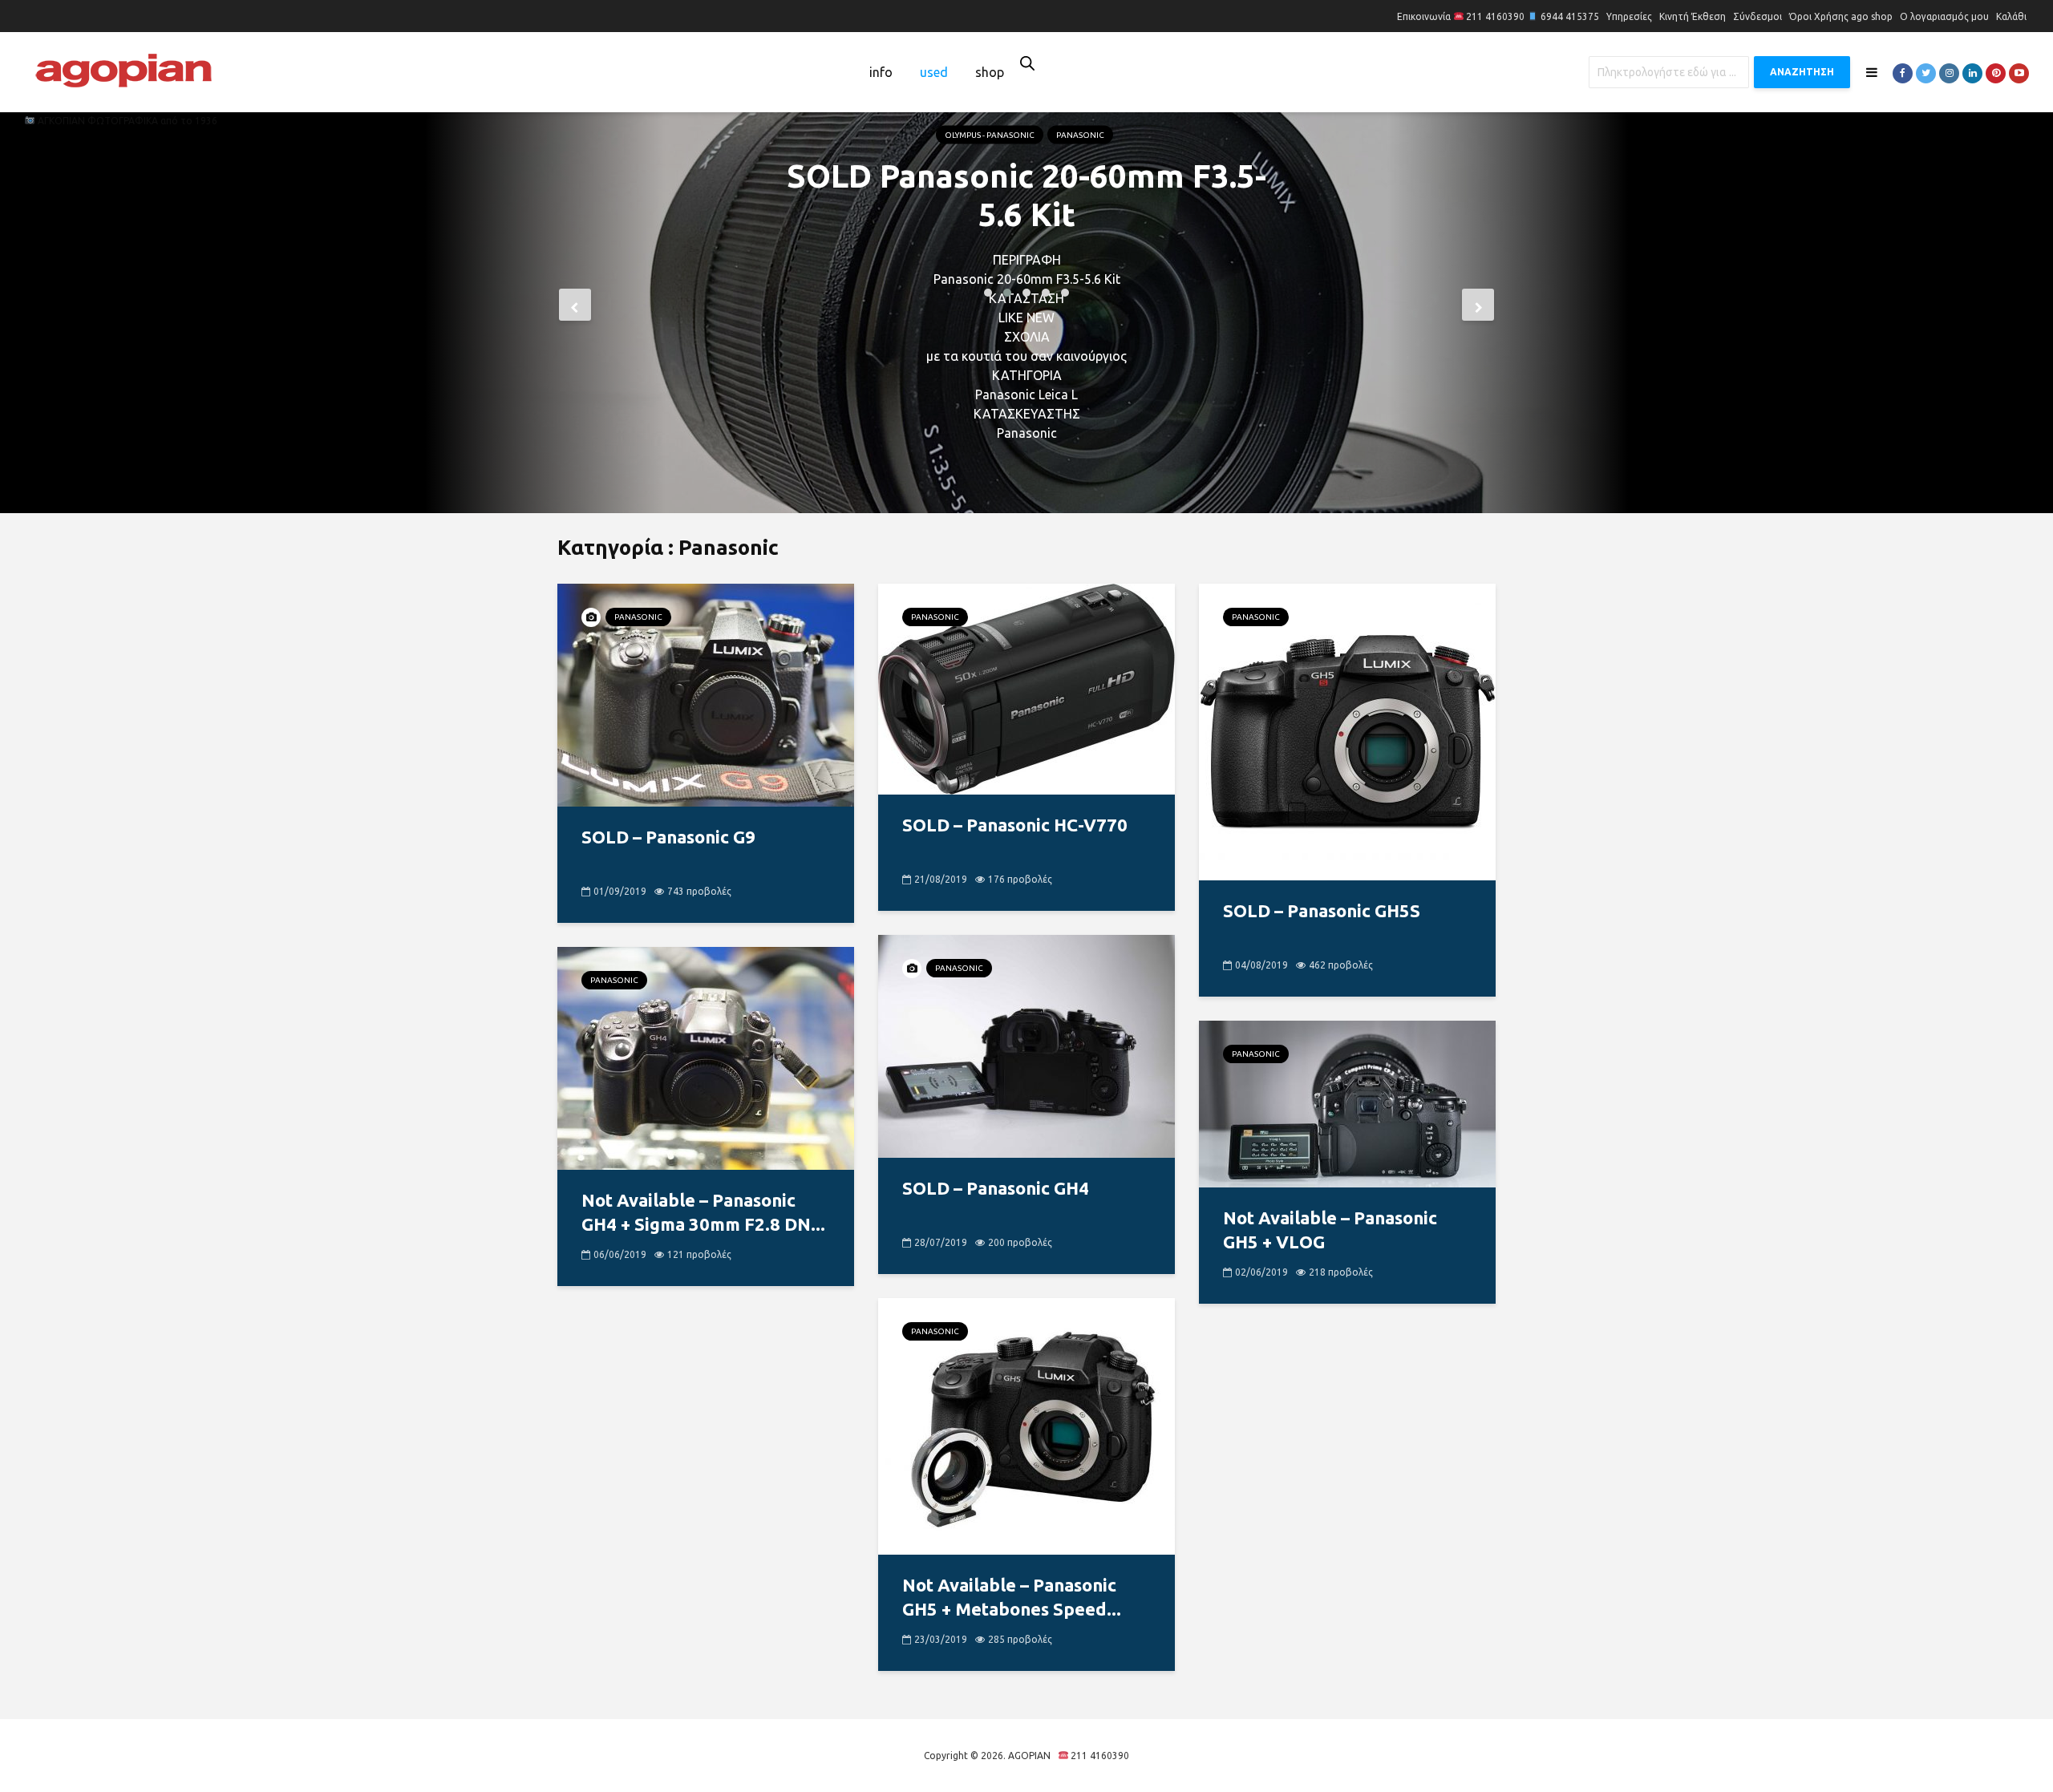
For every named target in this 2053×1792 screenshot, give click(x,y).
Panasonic (1080, 193)
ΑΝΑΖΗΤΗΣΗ (1802, 72)
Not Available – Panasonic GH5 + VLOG (1330, 1230)
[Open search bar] (1027, 63)
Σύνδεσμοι (1757, 16)
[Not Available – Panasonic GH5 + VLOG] (1347, 1102)
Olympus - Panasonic (990, 193)
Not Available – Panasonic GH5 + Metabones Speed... (1012, 1597)
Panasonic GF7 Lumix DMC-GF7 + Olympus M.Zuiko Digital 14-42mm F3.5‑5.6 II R (1027, 272)
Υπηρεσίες (1629, 16)
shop (990, 72)
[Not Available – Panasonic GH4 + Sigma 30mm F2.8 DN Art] (706, 1057)
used (934, 72)
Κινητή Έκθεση (1693, 16)
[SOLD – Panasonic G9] (706, 694)
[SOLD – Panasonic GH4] (1026, 1045)
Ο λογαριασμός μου (1944, 16)
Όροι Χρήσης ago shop (1841, 16)
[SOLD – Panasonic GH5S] (1347, 730)
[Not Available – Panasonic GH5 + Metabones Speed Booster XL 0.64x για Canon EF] (1026, 1425)
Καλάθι (2011, 16)
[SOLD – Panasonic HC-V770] (1026, 688)
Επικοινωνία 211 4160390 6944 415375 (1498, 16)
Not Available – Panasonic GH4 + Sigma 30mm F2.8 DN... (703, 1212)
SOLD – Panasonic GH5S (1322, 910)
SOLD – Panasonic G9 (668, 837)
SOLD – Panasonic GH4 (996, 1188)
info (881, 72)
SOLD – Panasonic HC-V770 (1015, 825)
